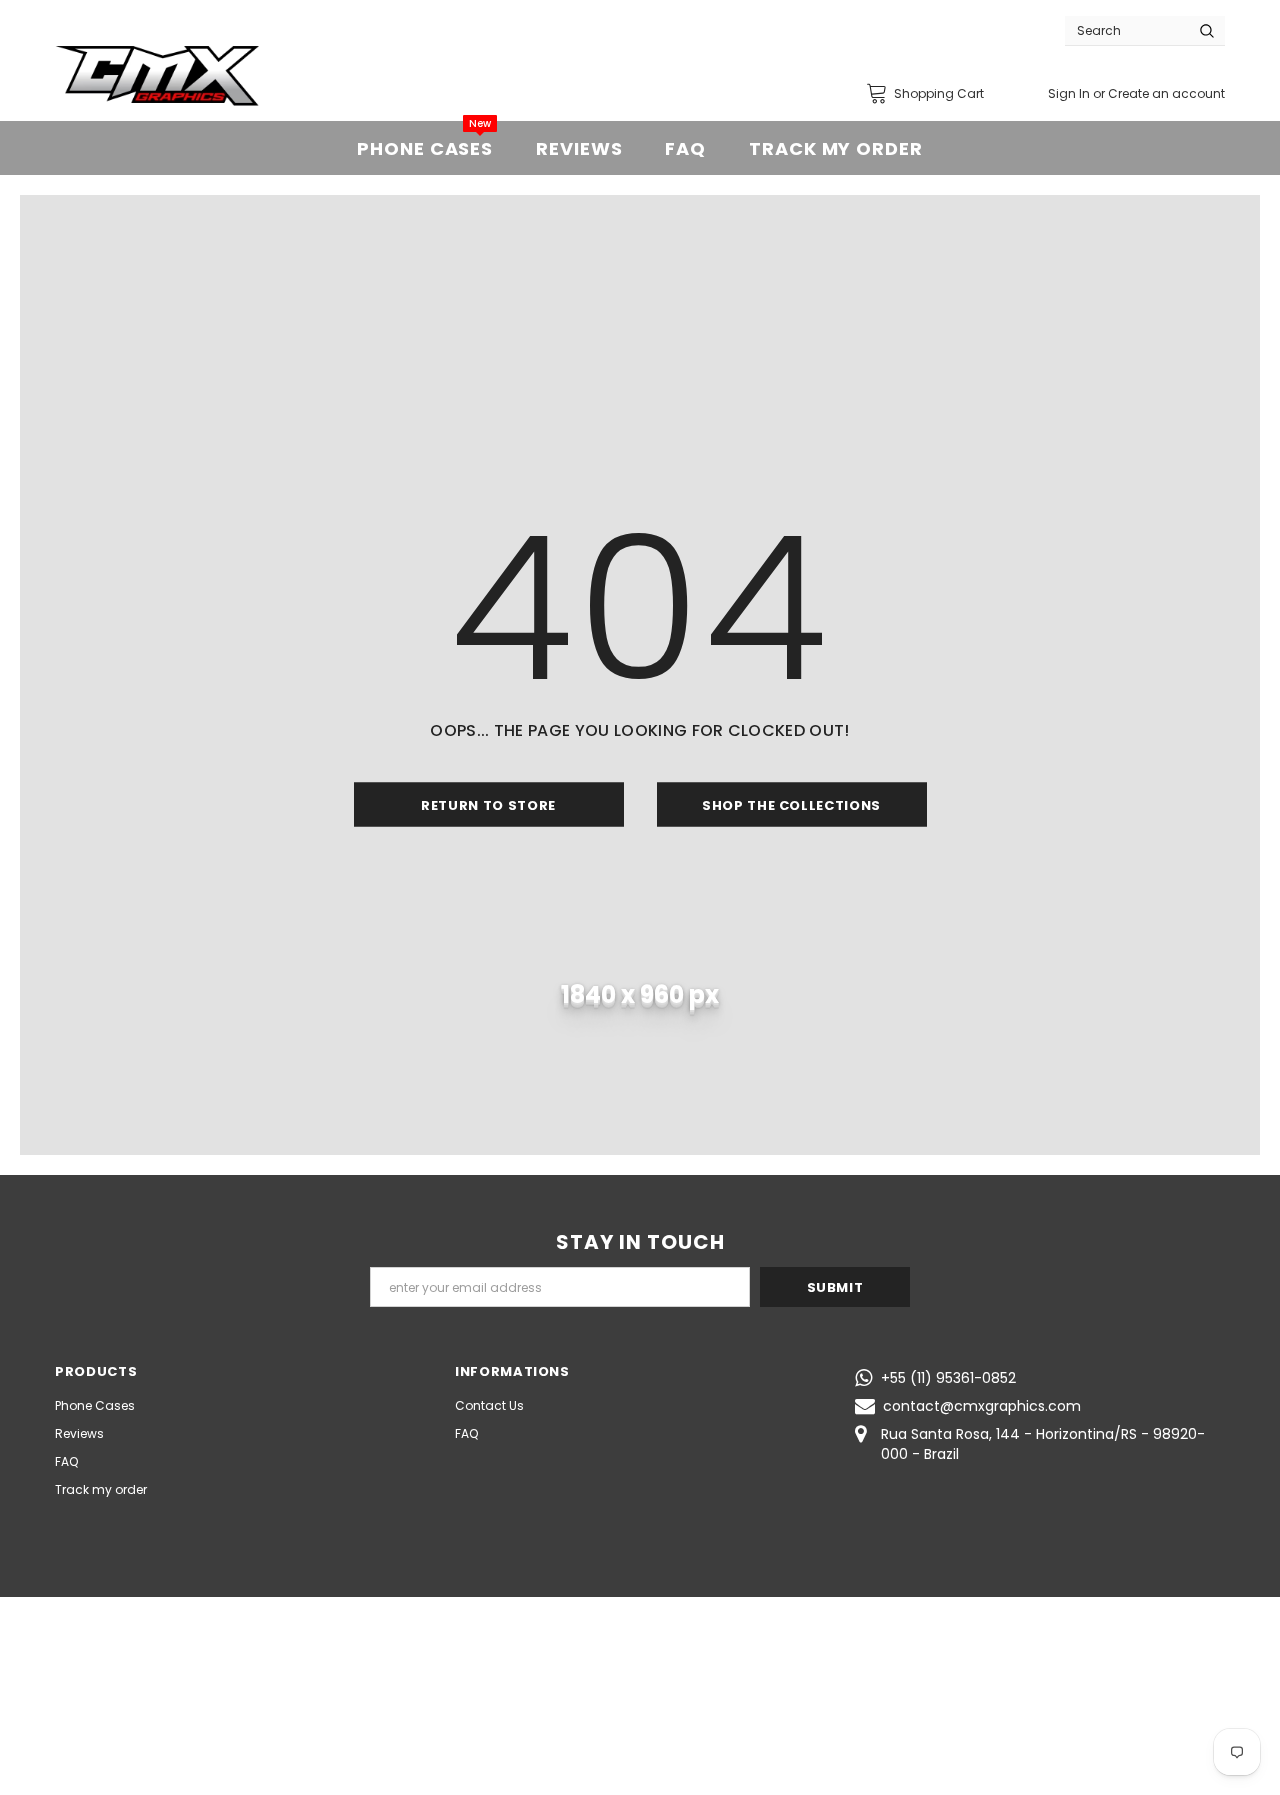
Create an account (1166, 93)
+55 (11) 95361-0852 (948, 1378)
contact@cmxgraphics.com (982, 1406)
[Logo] (157, 76)
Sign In (1070, 93)
